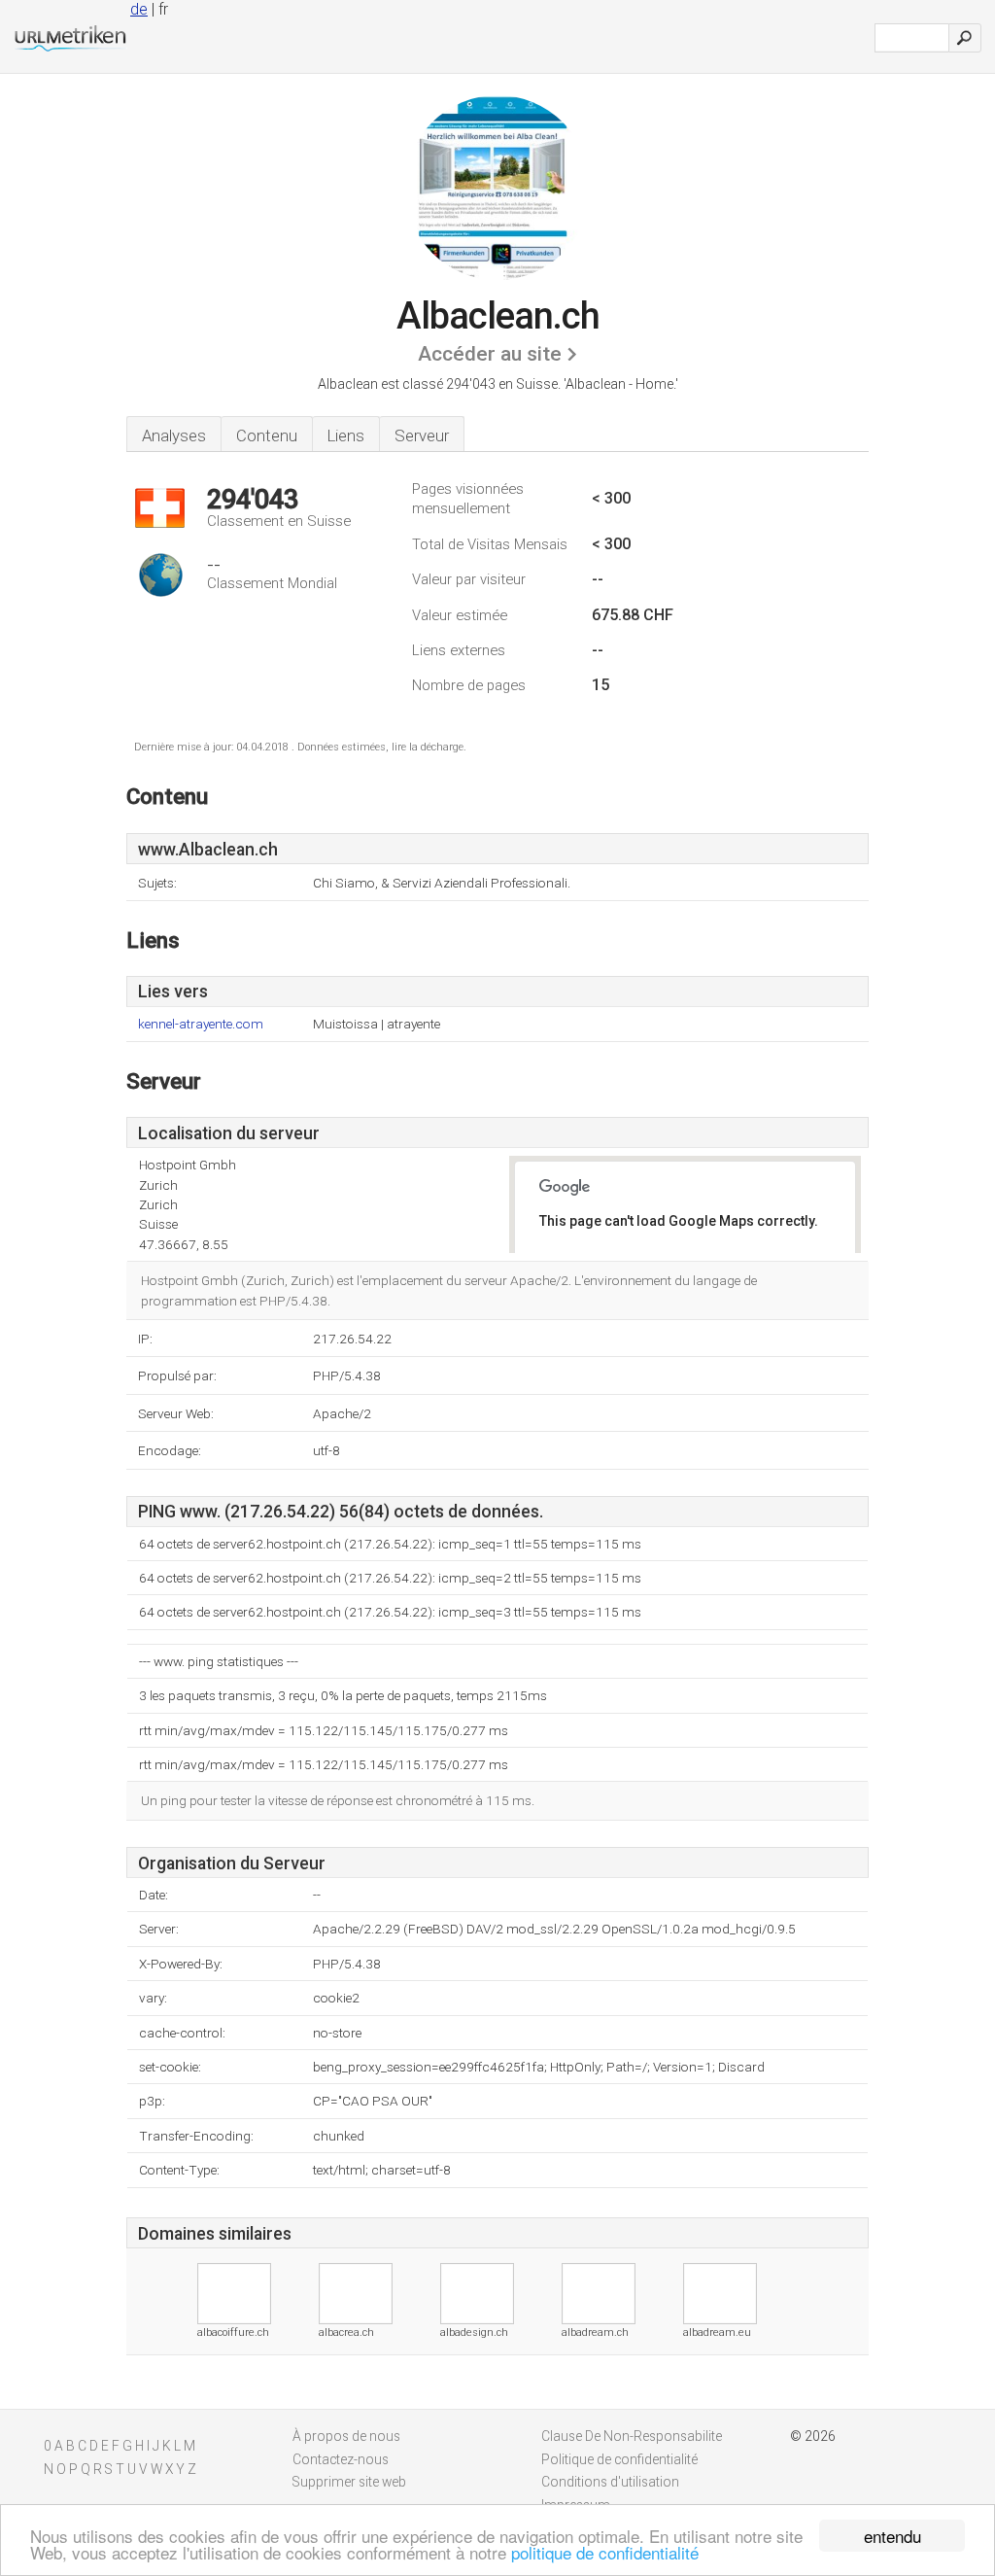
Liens (346, 435)
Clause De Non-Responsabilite (632, 2436)
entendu (892, 2536)
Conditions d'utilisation (610, 2482)
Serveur (422, 435)
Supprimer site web (349, 2482)
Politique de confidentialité (619, 2459)
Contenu (267, 435)
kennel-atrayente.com (201, 1024)
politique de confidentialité (605, 2552)
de (139, 9)
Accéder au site (490, 354)
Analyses (174, 435)
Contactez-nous (341, 2459)
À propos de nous (346, 2436)
